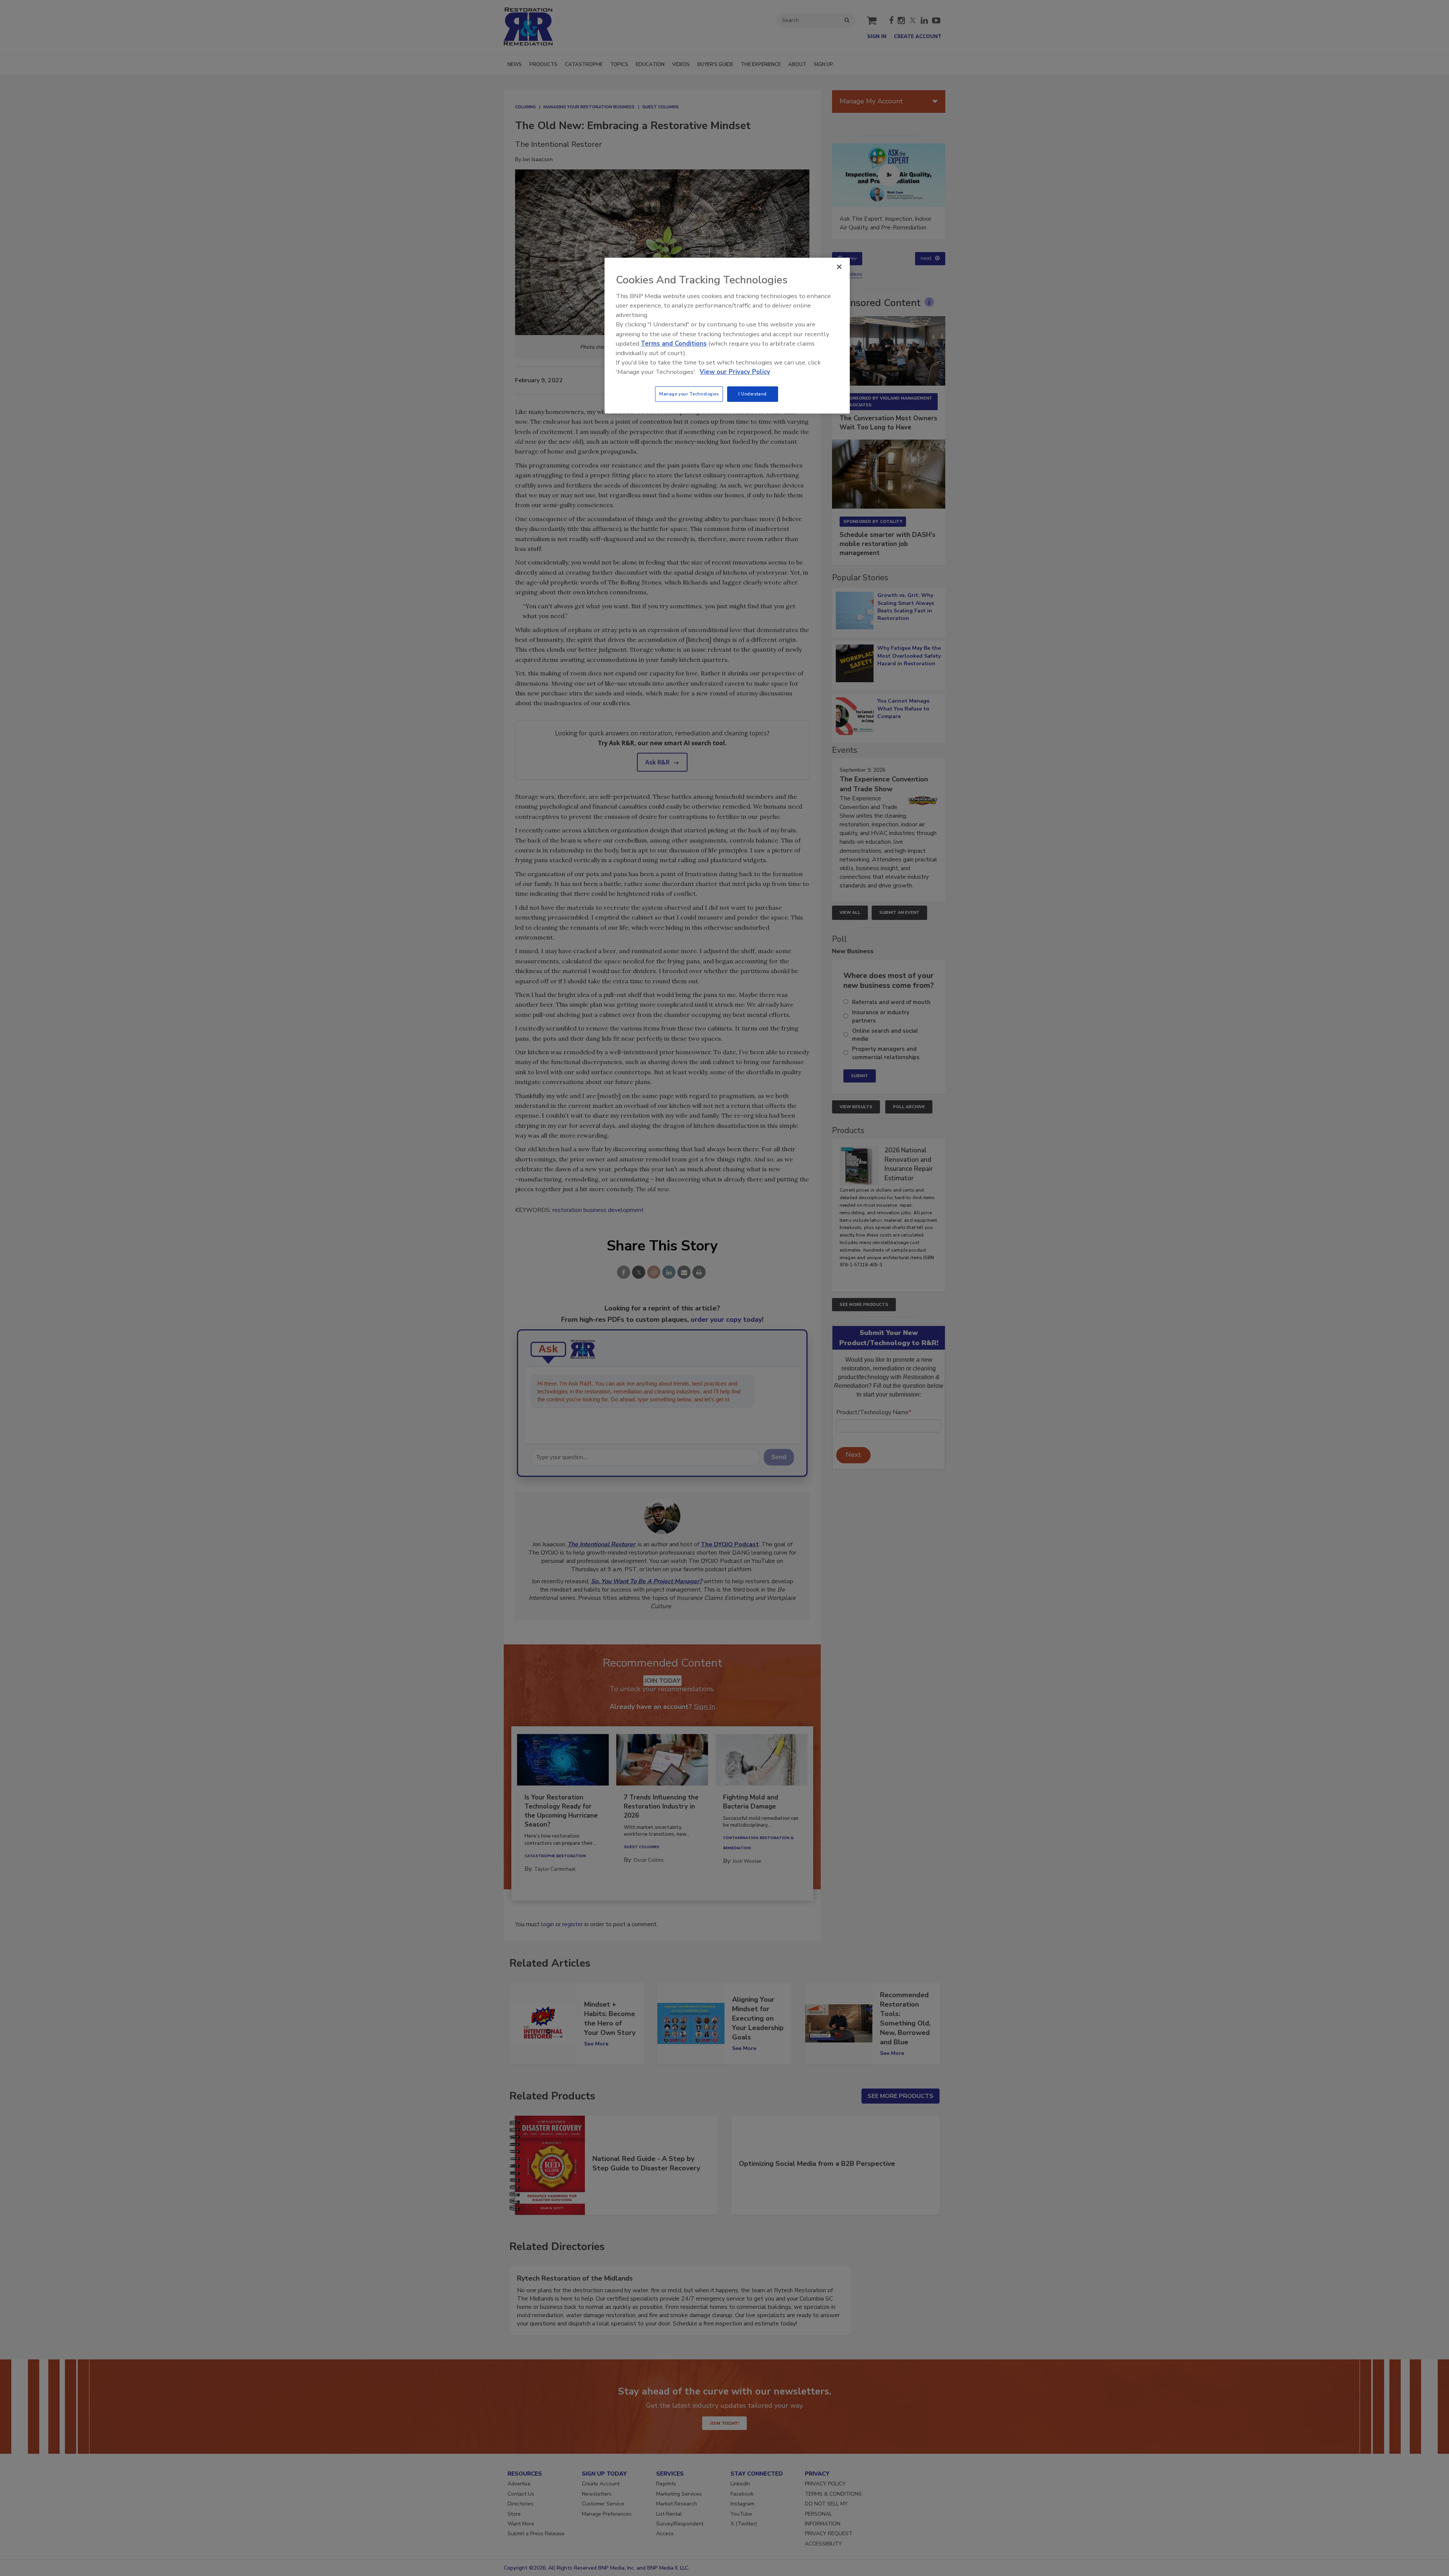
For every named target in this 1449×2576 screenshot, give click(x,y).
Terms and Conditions (674, 344)
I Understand (753, 394)
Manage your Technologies (689, 394)
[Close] (839, 267)
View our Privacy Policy (735, 372)
